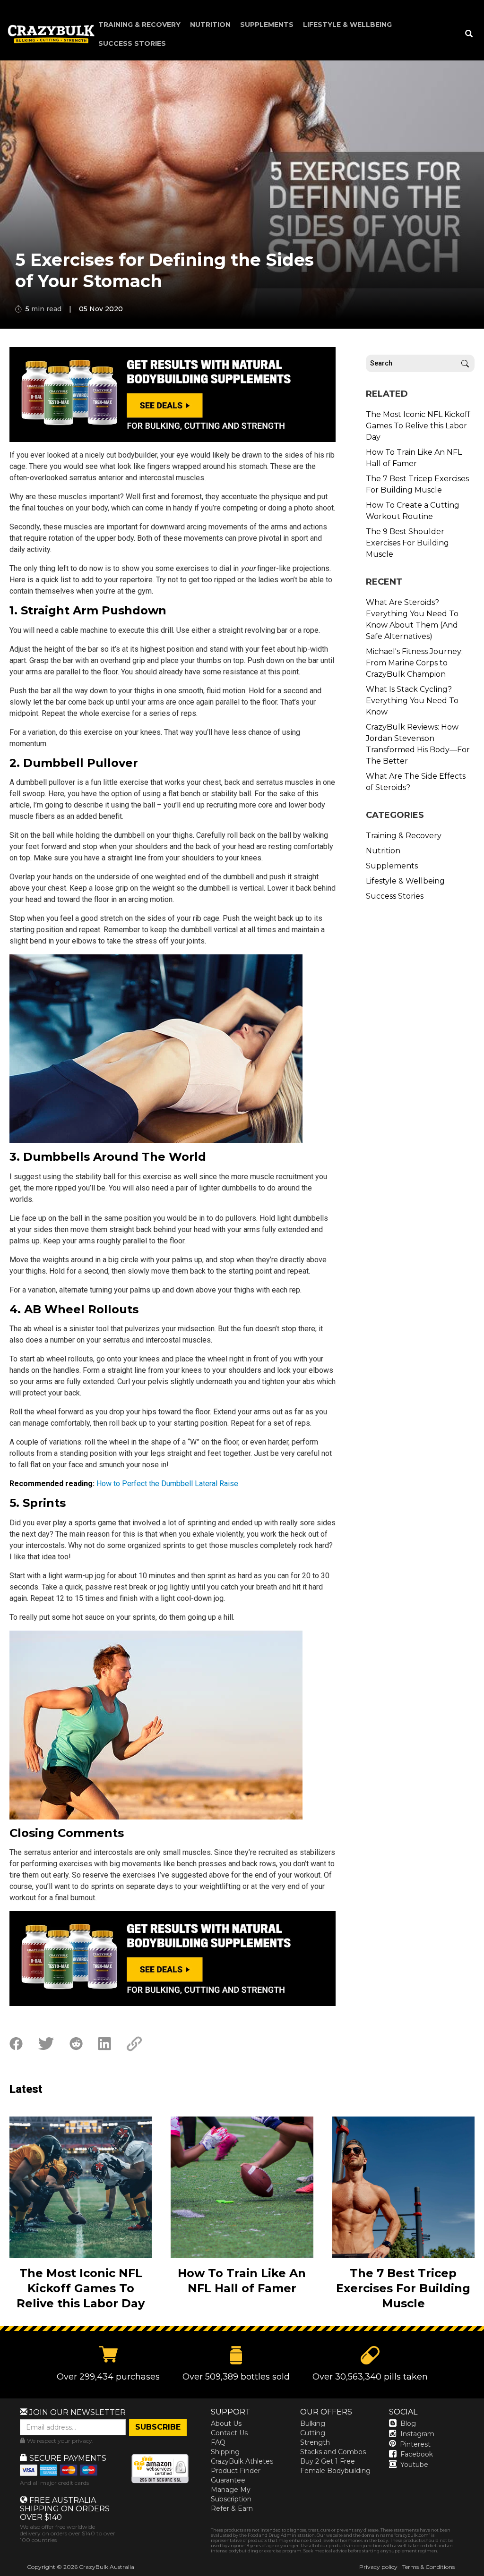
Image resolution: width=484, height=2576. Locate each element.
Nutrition (210, 25)
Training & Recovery (139, 25)
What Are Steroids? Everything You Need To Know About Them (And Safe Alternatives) (412, 619)
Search (465, 363)
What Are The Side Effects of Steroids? (416, 782)
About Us (226, 2423)
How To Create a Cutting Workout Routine (413, 511)
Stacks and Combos (333, 2452)
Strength (315, 2442)
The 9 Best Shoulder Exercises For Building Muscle (407, 543)
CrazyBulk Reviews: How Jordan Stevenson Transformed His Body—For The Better (418, 744)
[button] (484, 2576)
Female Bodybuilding (335, 2471)
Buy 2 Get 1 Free (328, 2461)
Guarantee (228, 2480)
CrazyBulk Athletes (242, 2461)
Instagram (417, 2434)
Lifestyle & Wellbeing (347, 25)
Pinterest (415, 2444)
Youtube (414, 2465)
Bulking (313, 2423)
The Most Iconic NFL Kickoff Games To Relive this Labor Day (418, 426)
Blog (408, 2423)
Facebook (417, 2454)
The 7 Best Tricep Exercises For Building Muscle (417, 484)
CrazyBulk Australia (107, 2567)
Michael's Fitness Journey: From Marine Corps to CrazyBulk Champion (414, 663)
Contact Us (229, 2433)
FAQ (218, 2442)
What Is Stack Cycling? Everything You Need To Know (412, 701)
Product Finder (236, 2471)
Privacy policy (378, 2567)
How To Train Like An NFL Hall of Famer (414, 458)
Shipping (225, 2452)
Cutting (313, 2433)
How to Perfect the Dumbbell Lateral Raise (167, 1484)
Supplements (267, 25)
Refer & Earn (232, 2508)
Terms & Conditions (428, 2567)
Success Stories (132, 43)
